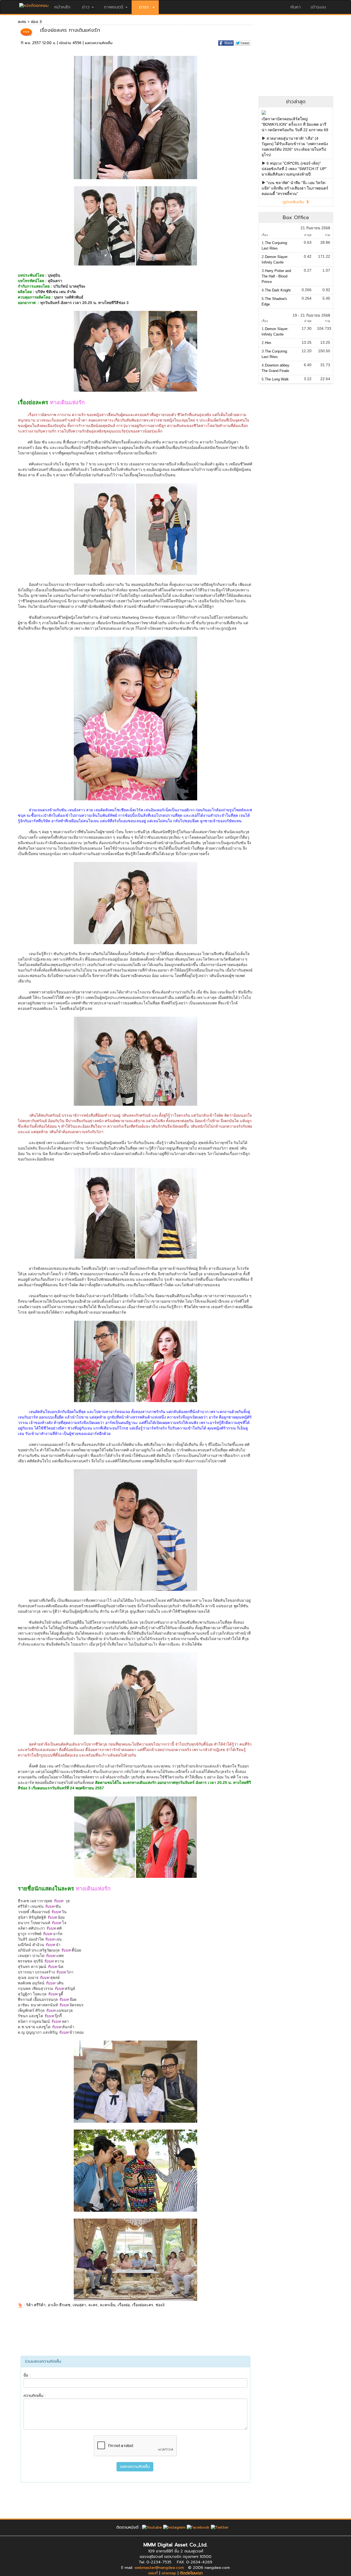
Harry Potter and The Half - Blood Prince (276, 276)
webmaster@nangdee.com (159, 2568)
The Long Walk (277, 379)
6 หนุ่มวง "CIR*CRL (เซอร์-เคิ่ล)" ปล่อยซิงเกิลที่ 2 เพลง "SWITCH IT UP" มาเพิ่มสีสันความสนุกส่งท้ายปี (294, 169)
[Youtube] (152, 2527)
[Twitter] (220, 2527)
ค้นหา (296, 7)
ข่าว (86, 7)
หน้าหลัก (62, 7)
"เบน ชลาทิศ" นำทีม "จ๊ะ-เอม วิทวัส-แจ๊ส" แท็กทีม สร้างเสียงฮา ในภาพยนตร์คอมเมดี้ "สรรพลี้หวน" (295, 188)
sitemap (169, 2573)
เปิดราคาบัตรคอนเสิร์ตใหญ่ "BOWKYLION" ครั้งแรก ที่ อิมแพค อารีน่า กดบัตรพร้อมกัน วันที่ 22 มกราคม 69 (295, 124)
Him (268, 343)
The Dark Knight (278, 290)
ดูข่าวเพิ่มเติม (294, 202)
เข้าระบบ (318, 7)
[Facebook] (198, 2527)
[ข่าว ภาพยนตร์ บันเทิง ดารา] (34, 4)
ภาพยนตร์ (113, 7)
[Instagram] (174, 2527)
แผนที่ (153, 2573)
